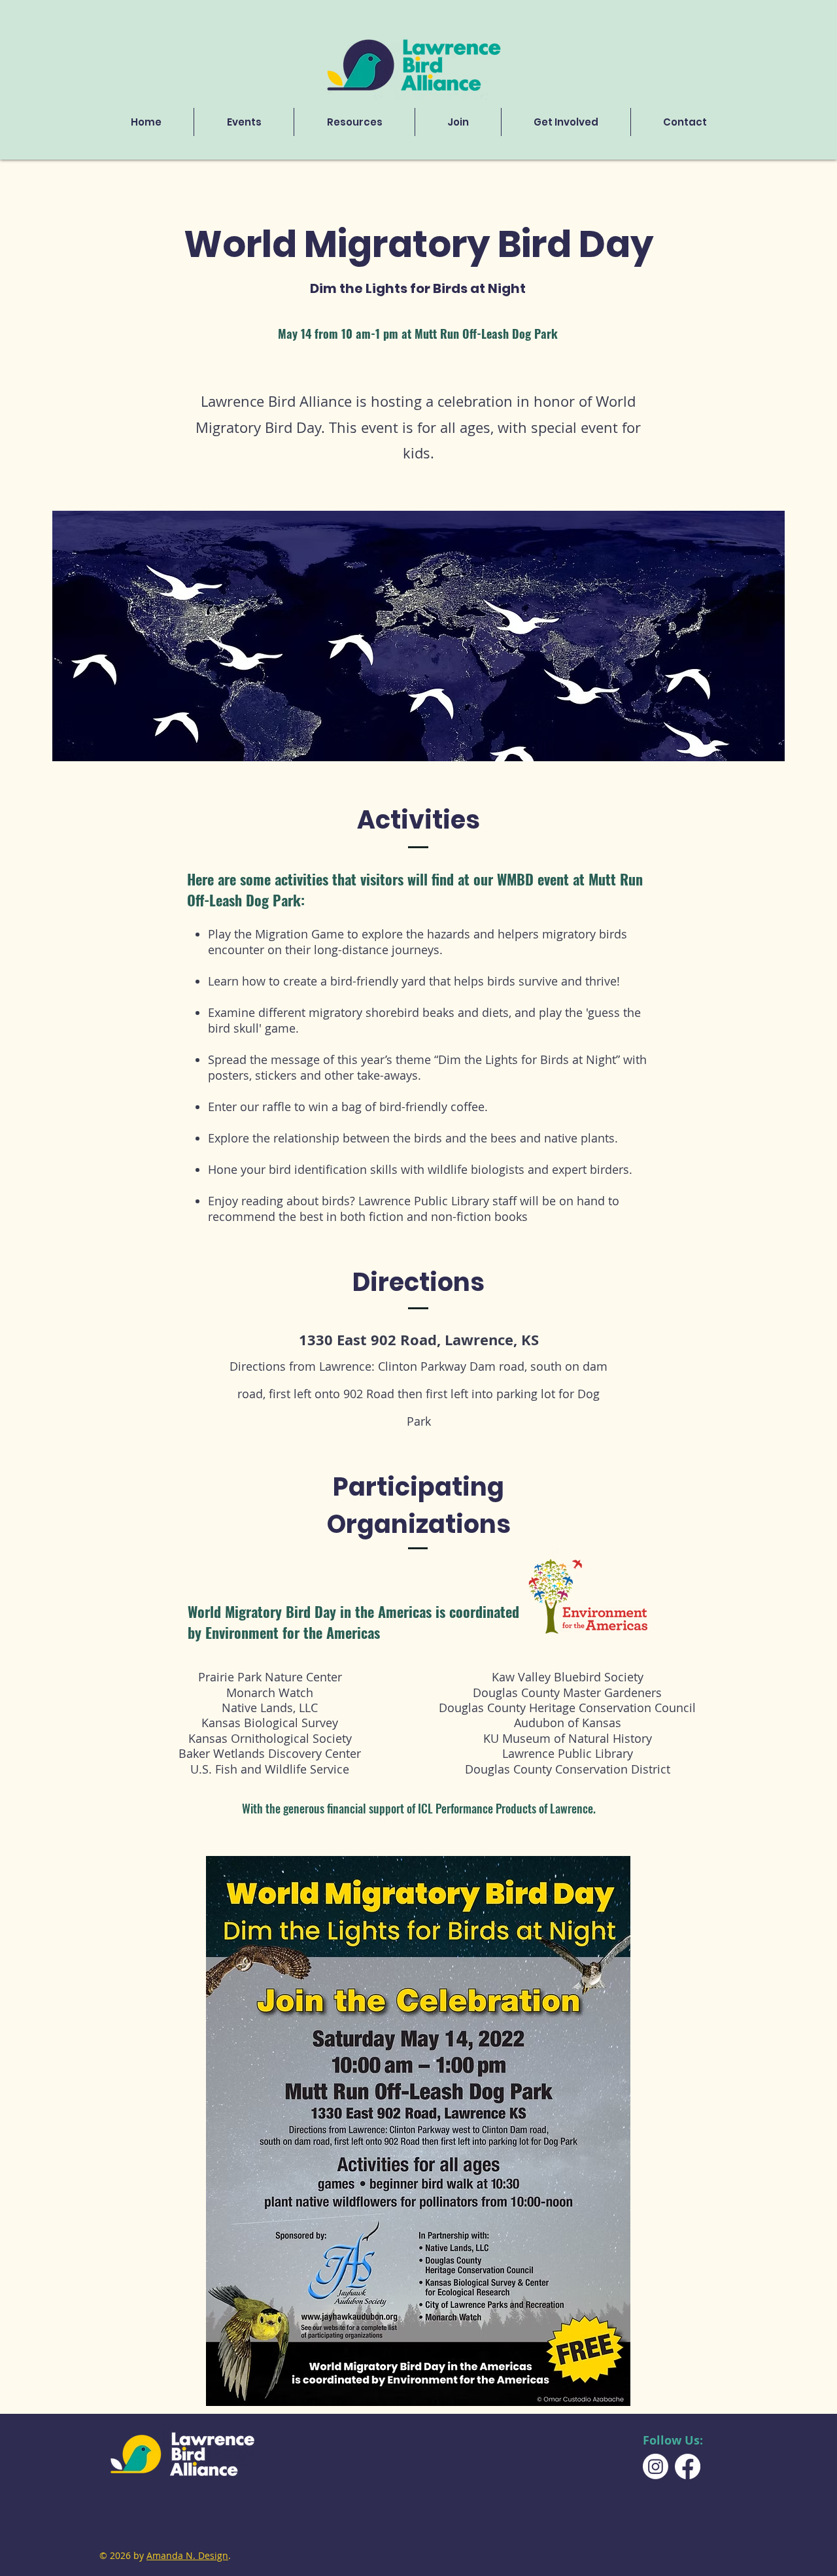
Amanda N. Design (187, 2555)
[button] (354, 122)
